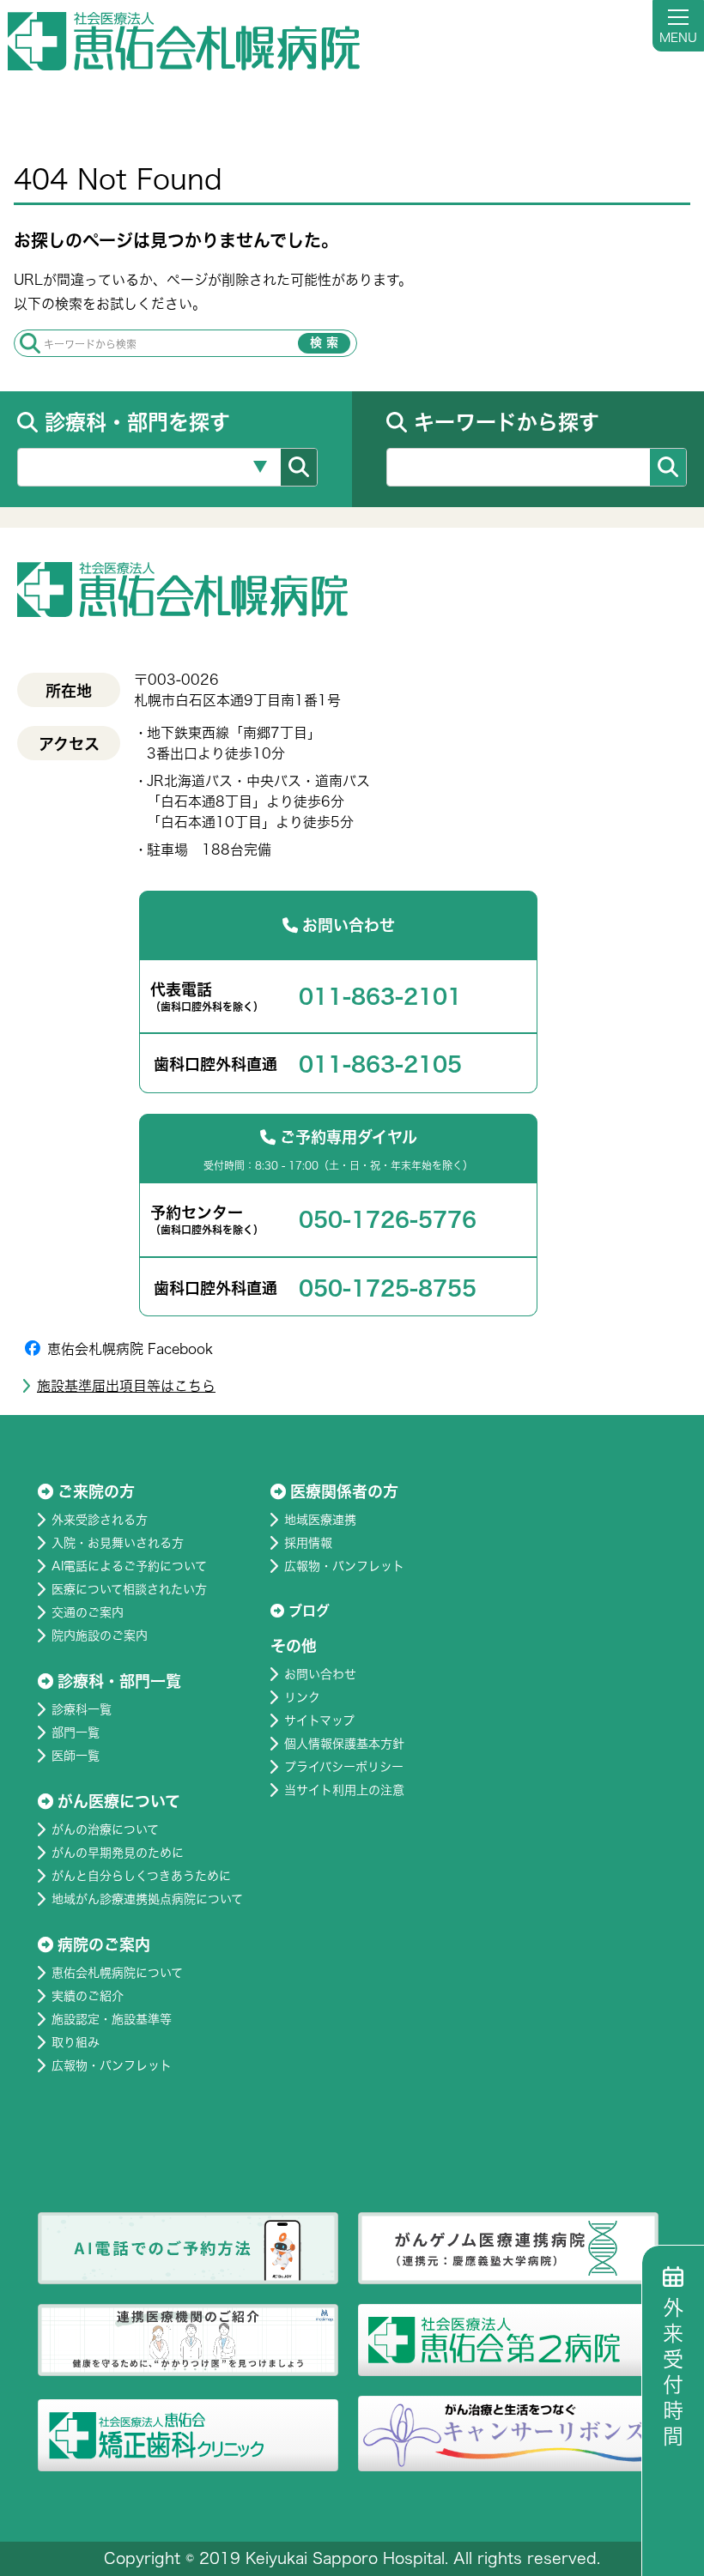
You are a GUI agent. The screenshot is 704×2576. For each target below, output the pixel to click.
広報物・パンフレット (112, 2065)
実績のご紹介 (88, 1996)
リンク (302, 1697)
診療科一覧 (82, 1709)
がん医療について (119, 1801)
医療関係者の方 (344, 1491)
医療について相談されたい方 (129, 1589)
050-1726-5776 (388, 1219)
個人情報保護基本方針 (344, 1744)
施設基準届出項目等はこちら (126, 1386)
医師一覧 (76, 1756)
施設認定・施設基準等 (112, 2019)
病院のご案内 (104, 1944)
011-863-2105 (380, 1064)
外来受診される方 (100, 1520)
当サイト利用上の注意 (344, 1790)
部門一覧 (76, 1732)
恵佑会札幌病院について (117, 1973)
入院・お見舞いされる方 (118, 1543)
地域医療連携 (320, 1520)
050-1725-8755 (388, 1288)
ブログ (309, 1611)
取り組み (76, 2042)
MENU (678, 38)
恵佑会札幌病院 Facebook (130, 1349)
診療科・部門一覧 (119, 1681)
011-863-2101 (380, 996)
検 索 (324, 342)
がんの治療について (105, 1829)
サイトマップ (319, 1720)
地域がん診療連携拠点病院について (147, 1899)
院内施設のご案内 (100, 1636)
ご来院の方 (96, 1491)
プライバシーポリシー (344, 1767)
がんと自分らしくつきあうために (141, 1876)
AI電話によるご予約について (129, 1566)
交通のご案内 (88, 1612)
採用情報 (308, 1543)
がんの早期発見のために (118, 1853)
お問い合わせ (320, 1674)
